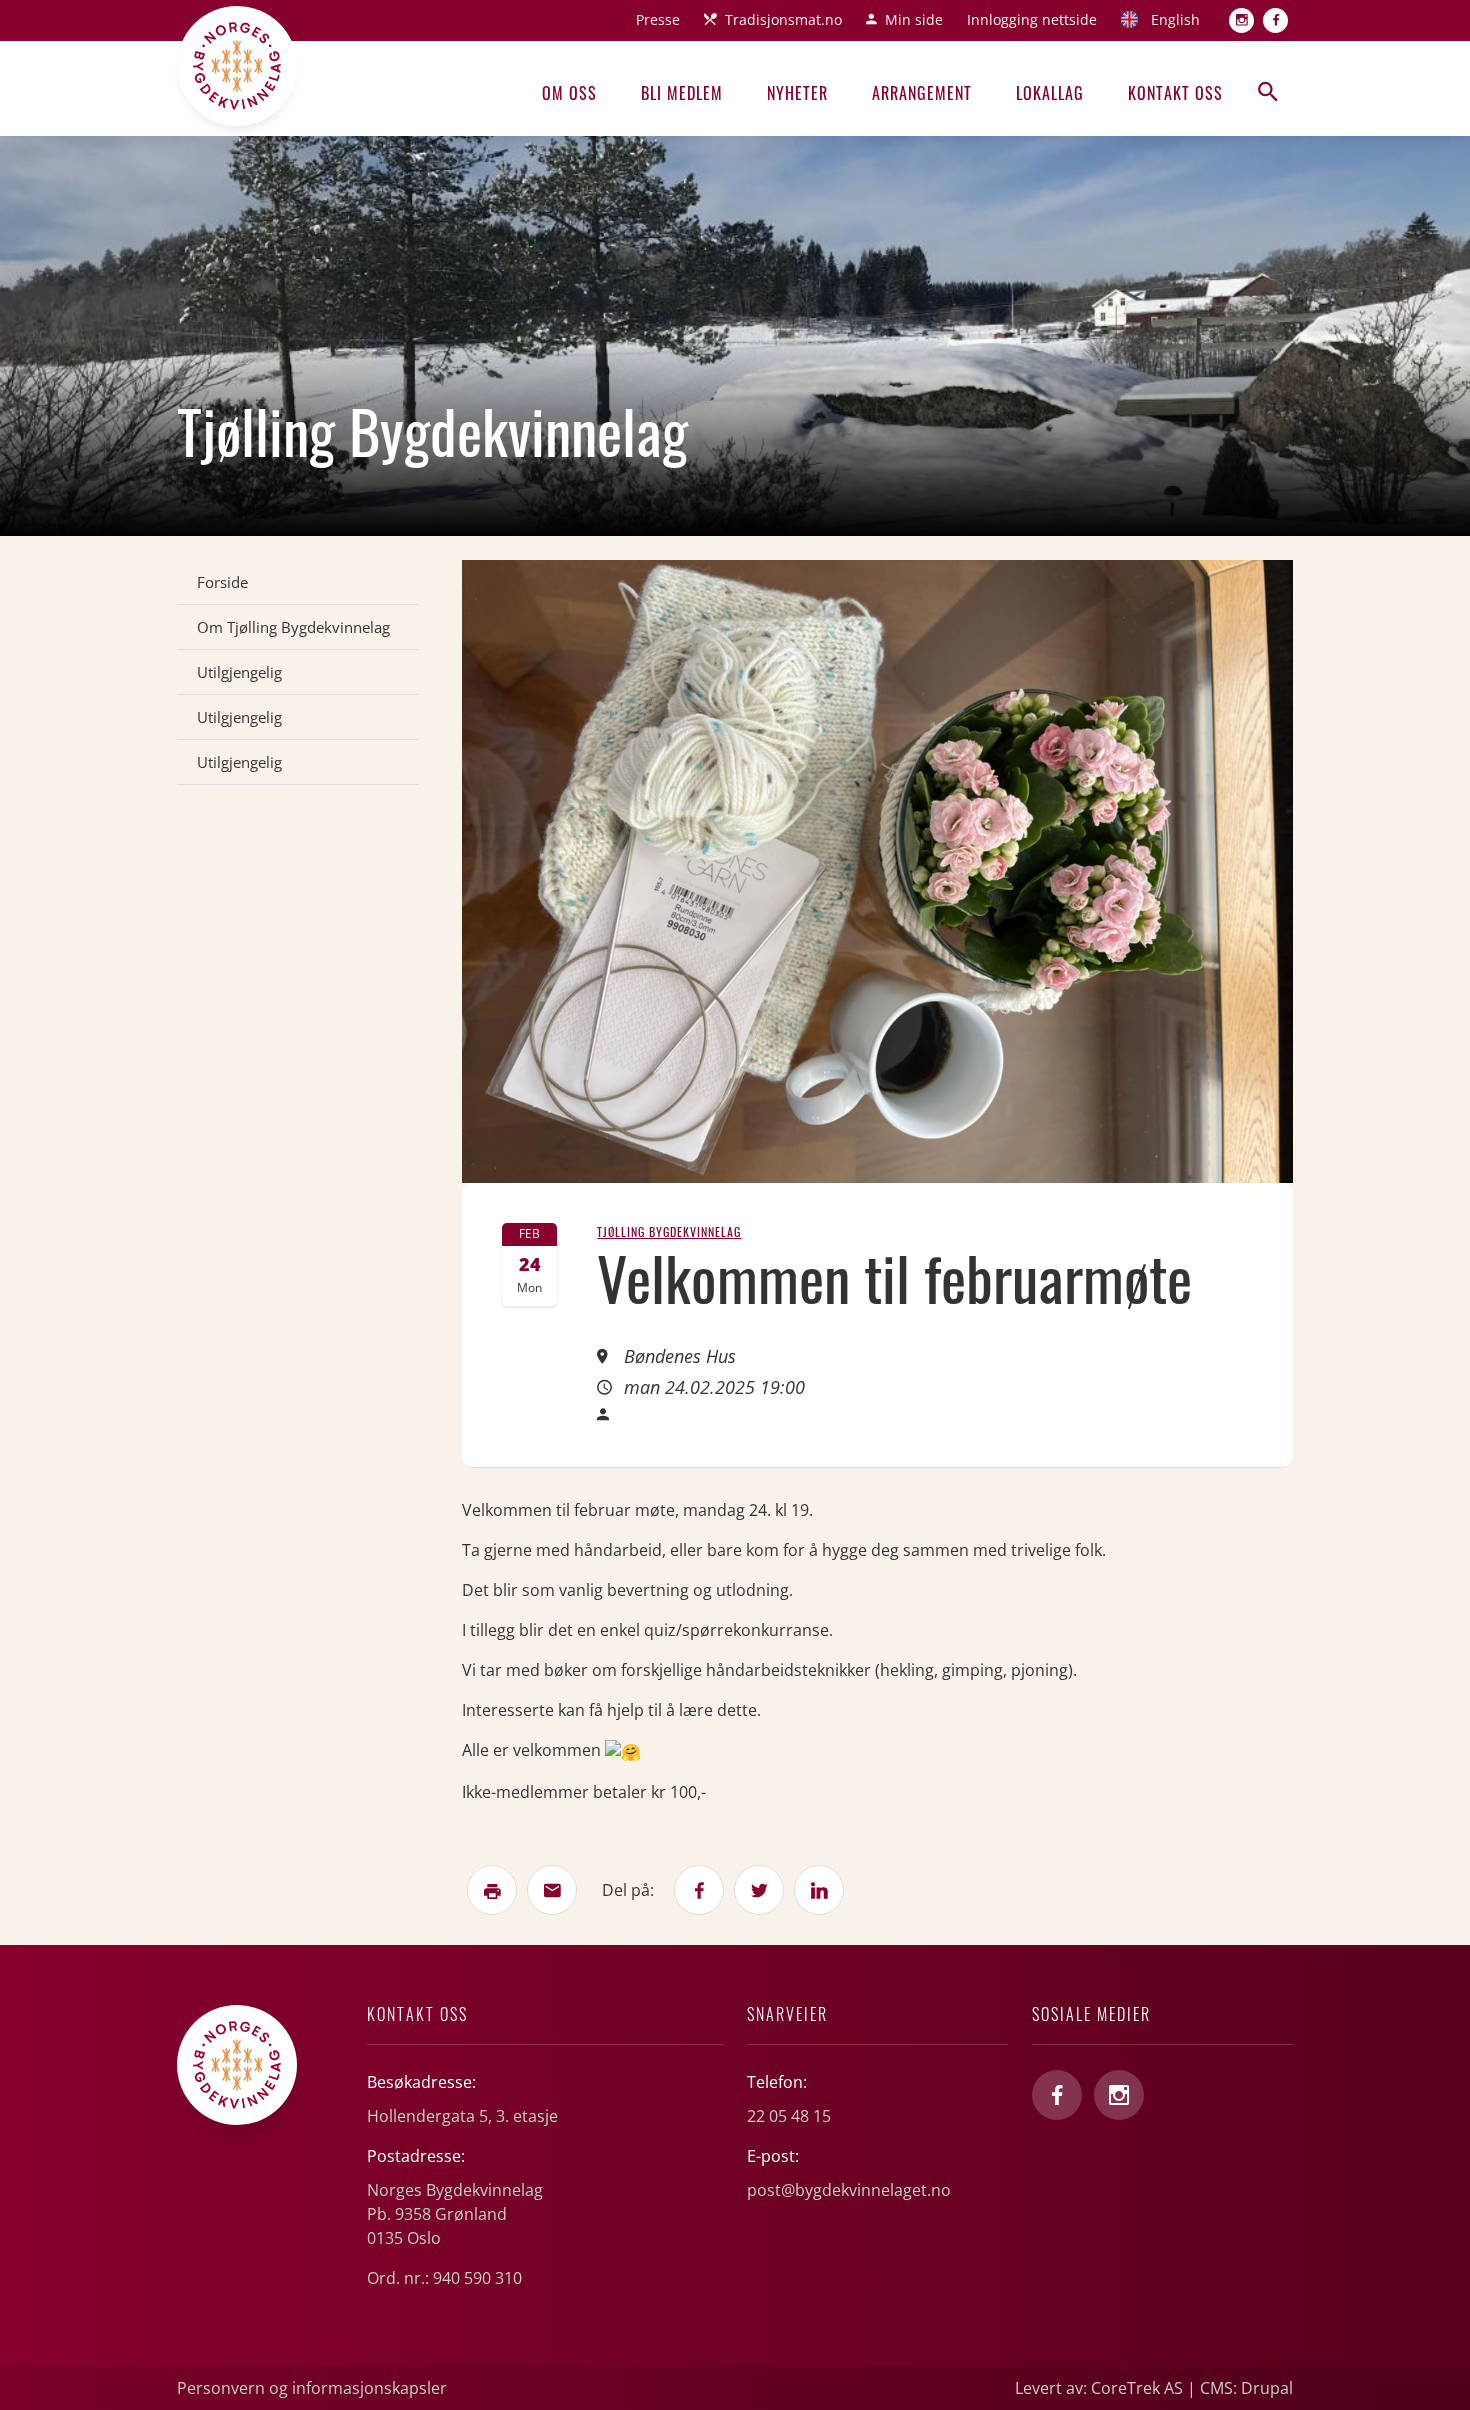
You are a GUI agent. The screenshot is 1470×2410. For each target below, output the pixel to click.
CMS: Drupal (1246, 2388)
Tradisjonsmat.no (783, 19)
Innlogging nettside (1032, 19)
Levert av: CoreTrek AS (1099, 2388)
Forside (222, 582)
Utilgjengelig (239, 672)
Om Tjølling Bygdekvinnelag (293, 627)
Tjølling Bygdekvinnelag (669, 1231)
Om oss (569, 93)
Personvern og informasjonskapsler (312, 2388)
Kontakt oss (1175, 93)
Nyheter (797, 93)
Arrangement (922, 93)
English (1175, 19)
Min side (914, 19)
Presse (658, 19)
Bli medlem (682, 93)
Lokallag (1050, 93)
